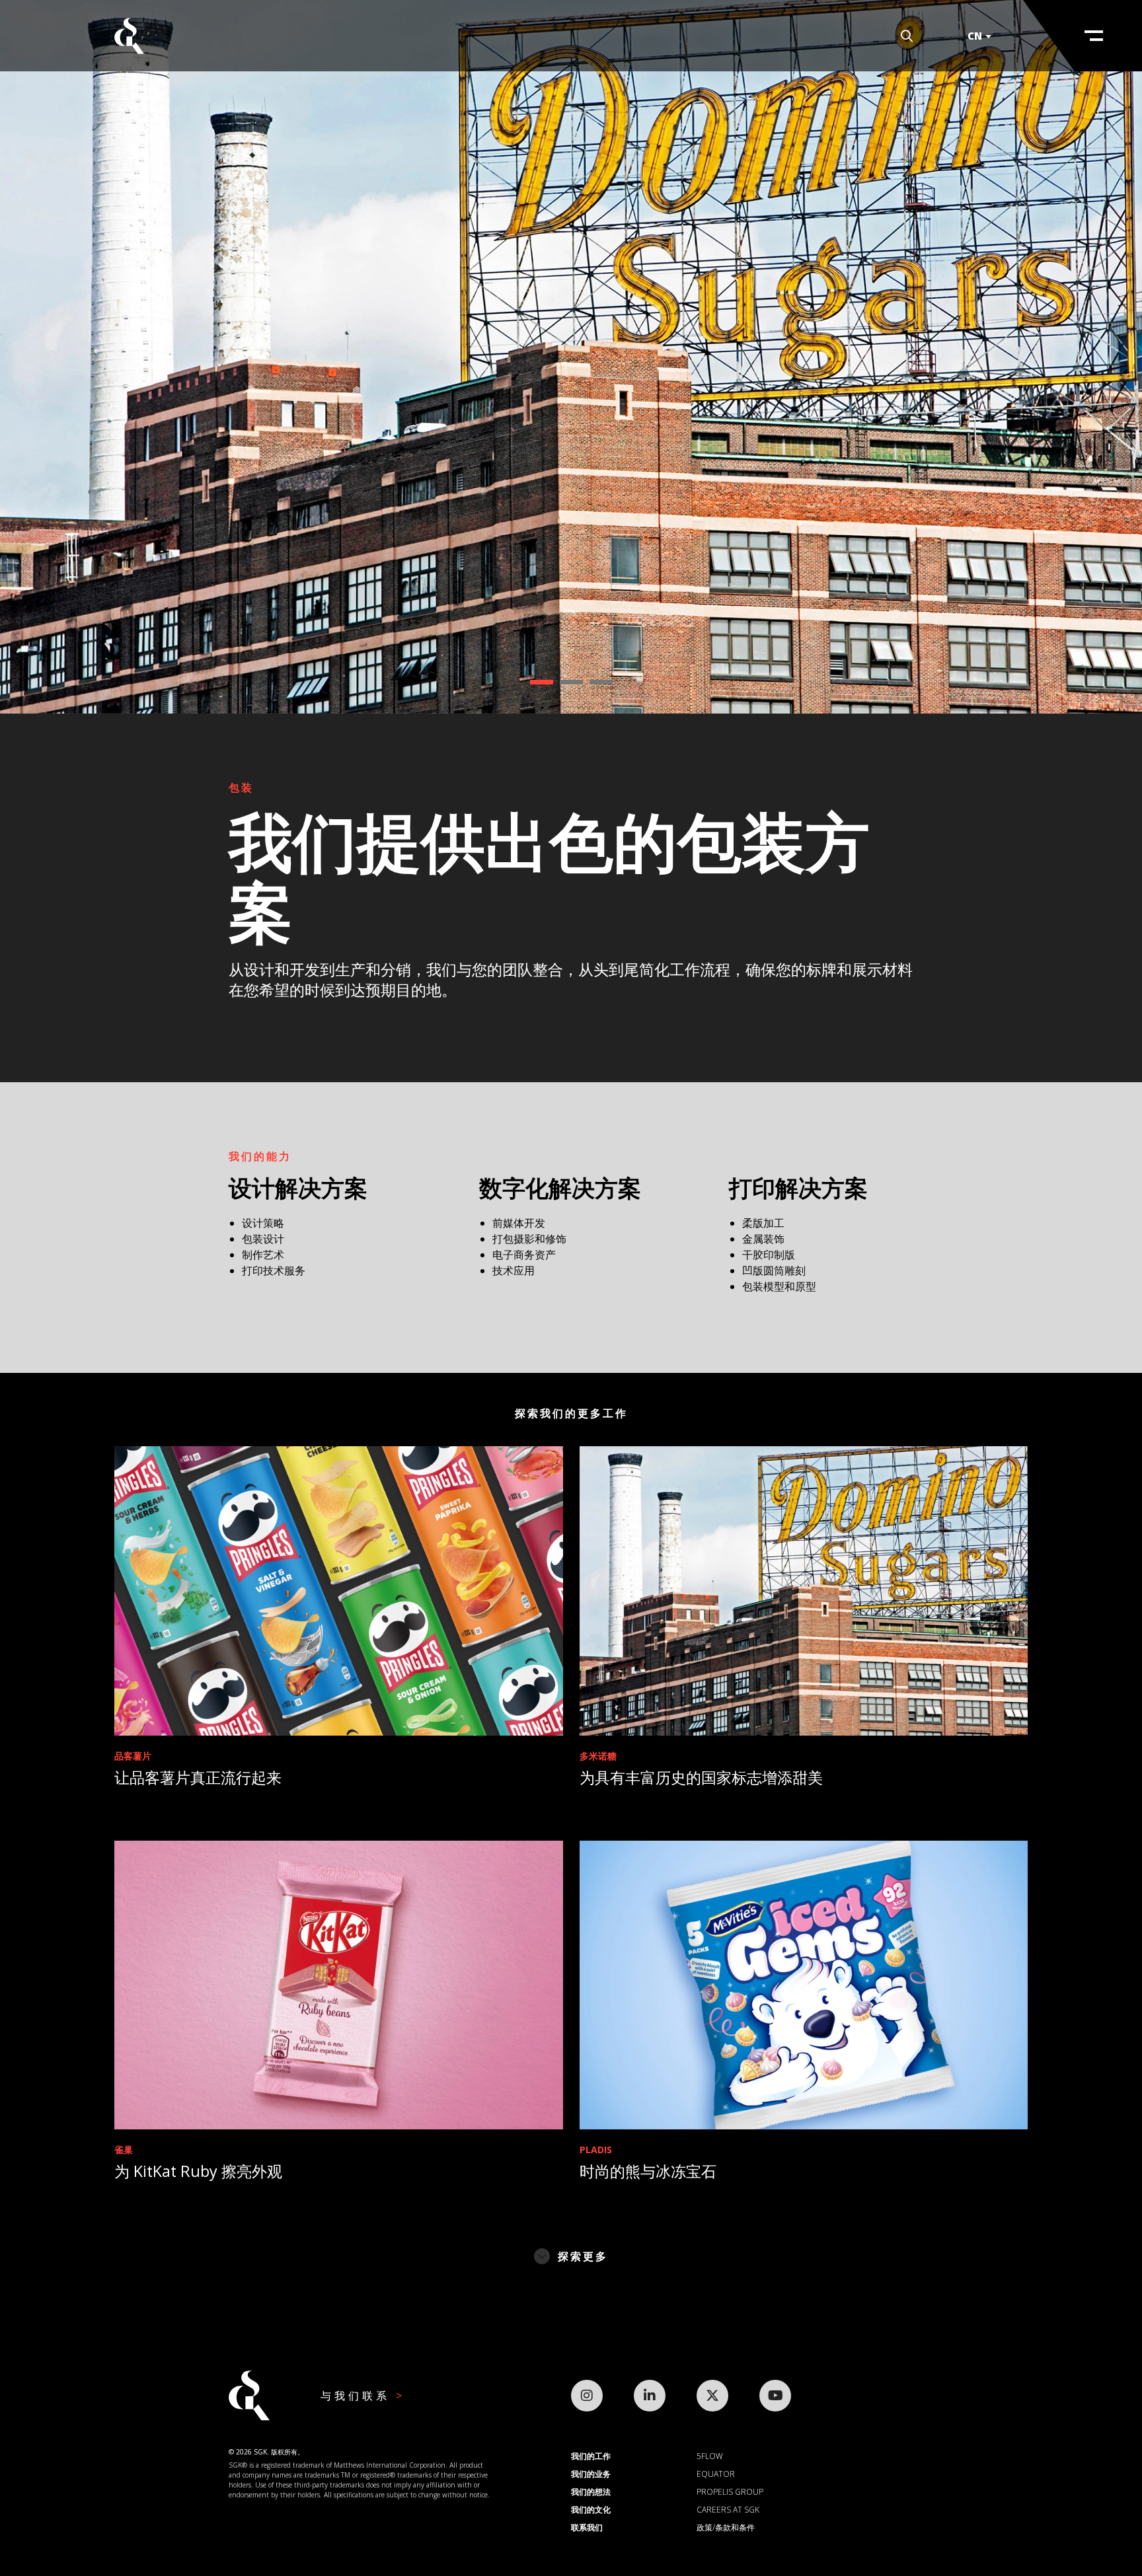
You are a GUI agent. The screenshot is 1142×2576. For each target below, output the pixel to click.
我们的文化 (591, 2510)
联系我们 (587, 2527)
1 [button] (542, 682)
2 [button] (571, 682)
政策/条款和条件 (726, 2527)
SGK (129, 36)
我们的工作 (591, 2456)
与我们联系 (358, 2396)
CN (975, 36)
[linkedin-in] (650, 2396)
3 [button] (601, 682)
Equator (716, 2474)
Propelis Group (730, 2492)
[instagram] (587, 2396)
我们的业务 (591, 2474)
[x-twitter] (712, 2396)
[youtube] (775, 2396)
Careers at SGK (728, 2510)
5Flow (710, 2456)
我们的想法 (591, 2492)
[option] (571, 357)
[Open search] (907, 36)
